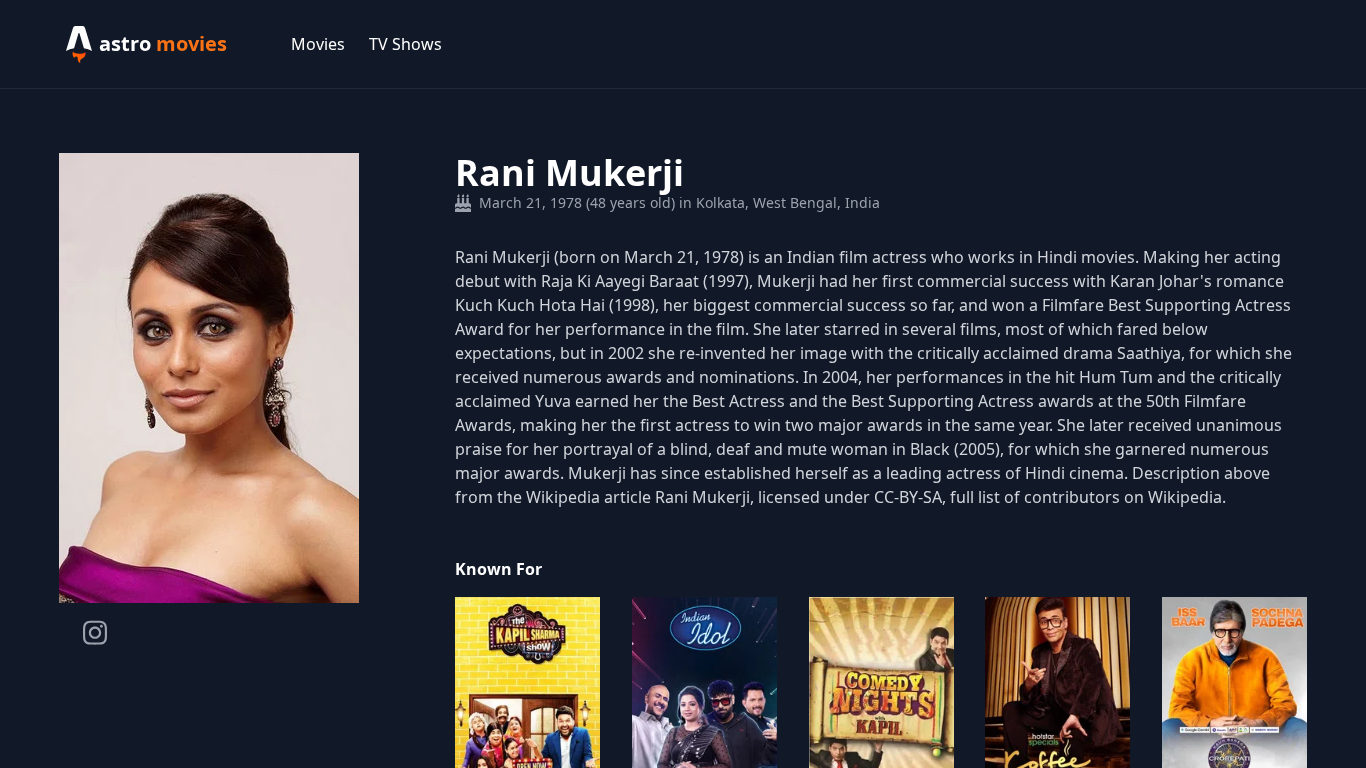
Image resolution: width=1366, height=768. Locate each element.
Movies (318, 44)
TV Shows (405, 44)
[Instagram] (95, 632)
